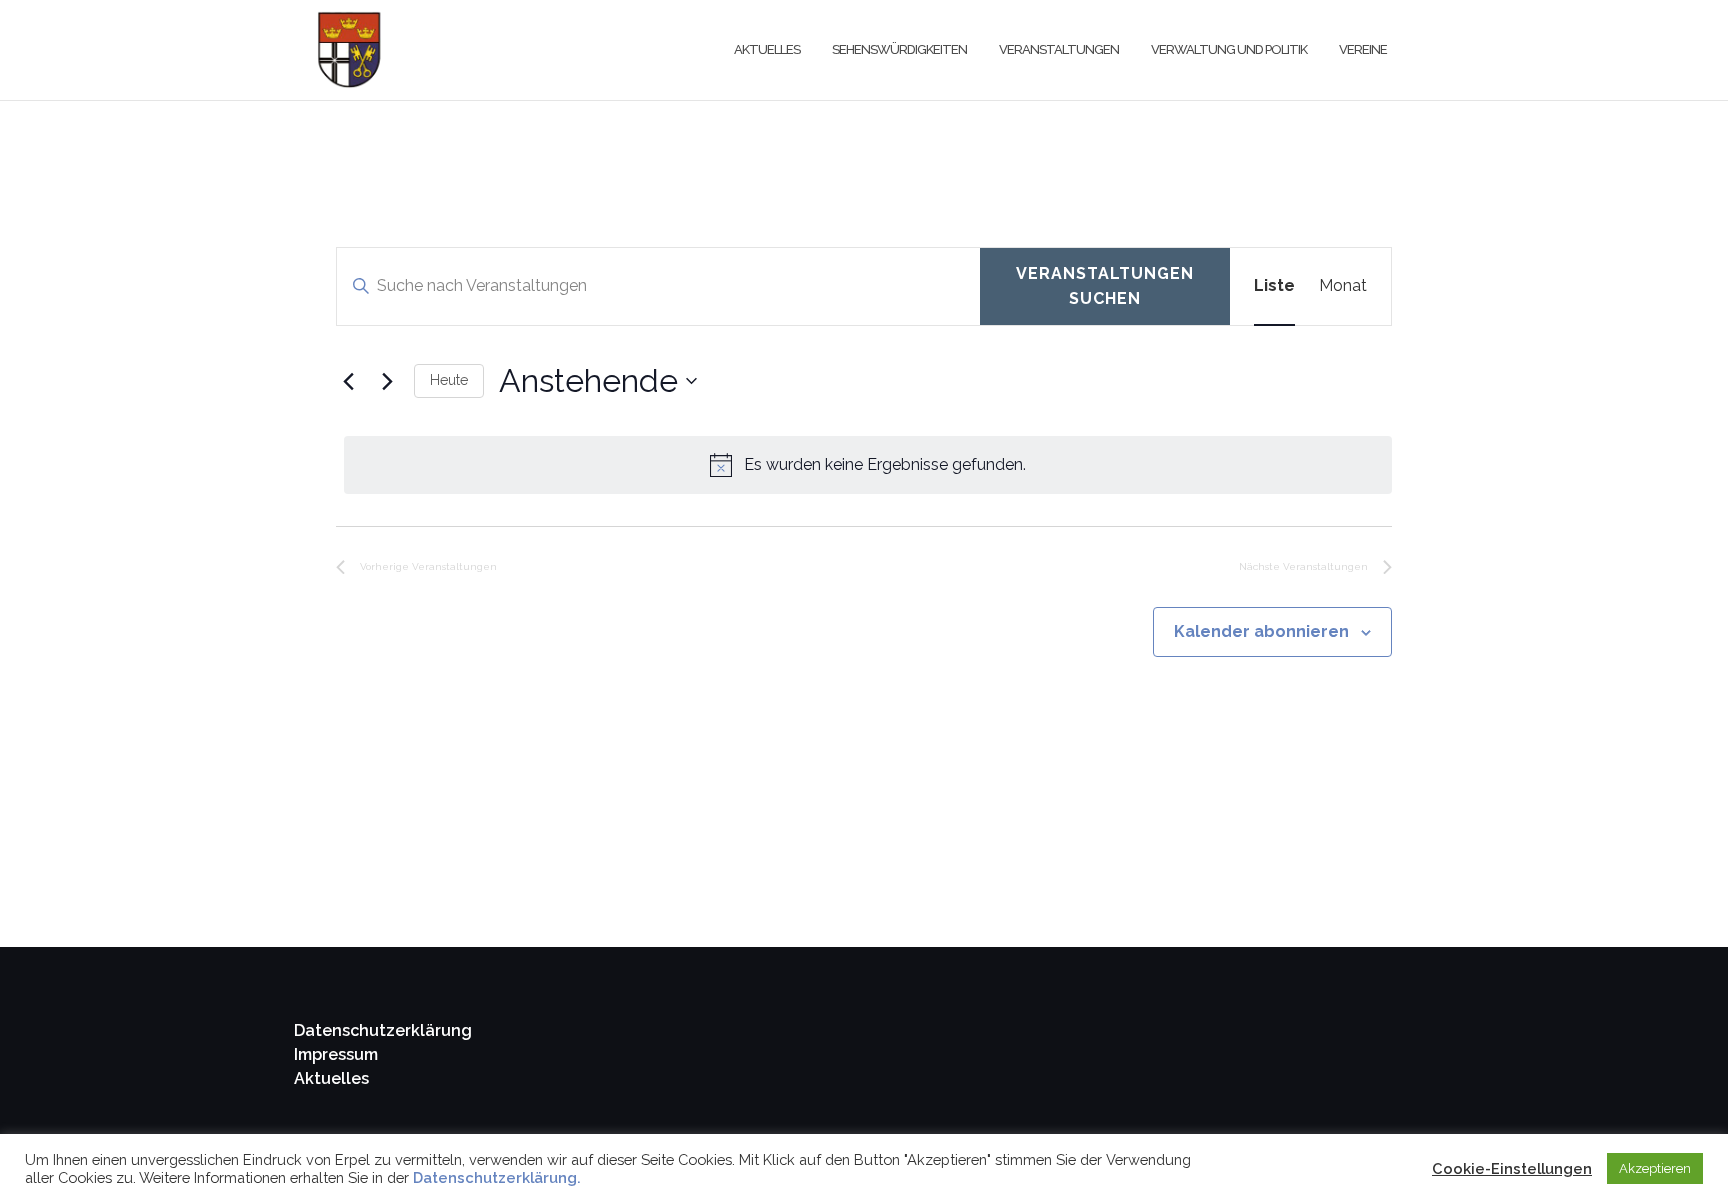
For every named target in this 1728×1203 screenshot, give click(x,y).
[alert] (868, 465)
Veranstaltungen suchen (1105, 286)
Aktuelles (767, 49)
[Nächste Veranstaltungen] (387, 381)
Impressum (336, 1054)
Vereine (1363, 49)
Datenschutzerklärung (383, 1030)
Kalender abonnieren (1261, 631)
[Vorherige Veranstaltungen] (348, 381)
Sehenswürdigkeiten (899, 49)
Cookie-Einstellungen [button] (1512, 1168)
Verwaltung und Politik (1229, 49)
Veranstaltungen (1059, 49)
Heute (449, 380)
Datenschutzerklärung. (497, 1177)
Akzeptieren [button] (1655, 1168)
